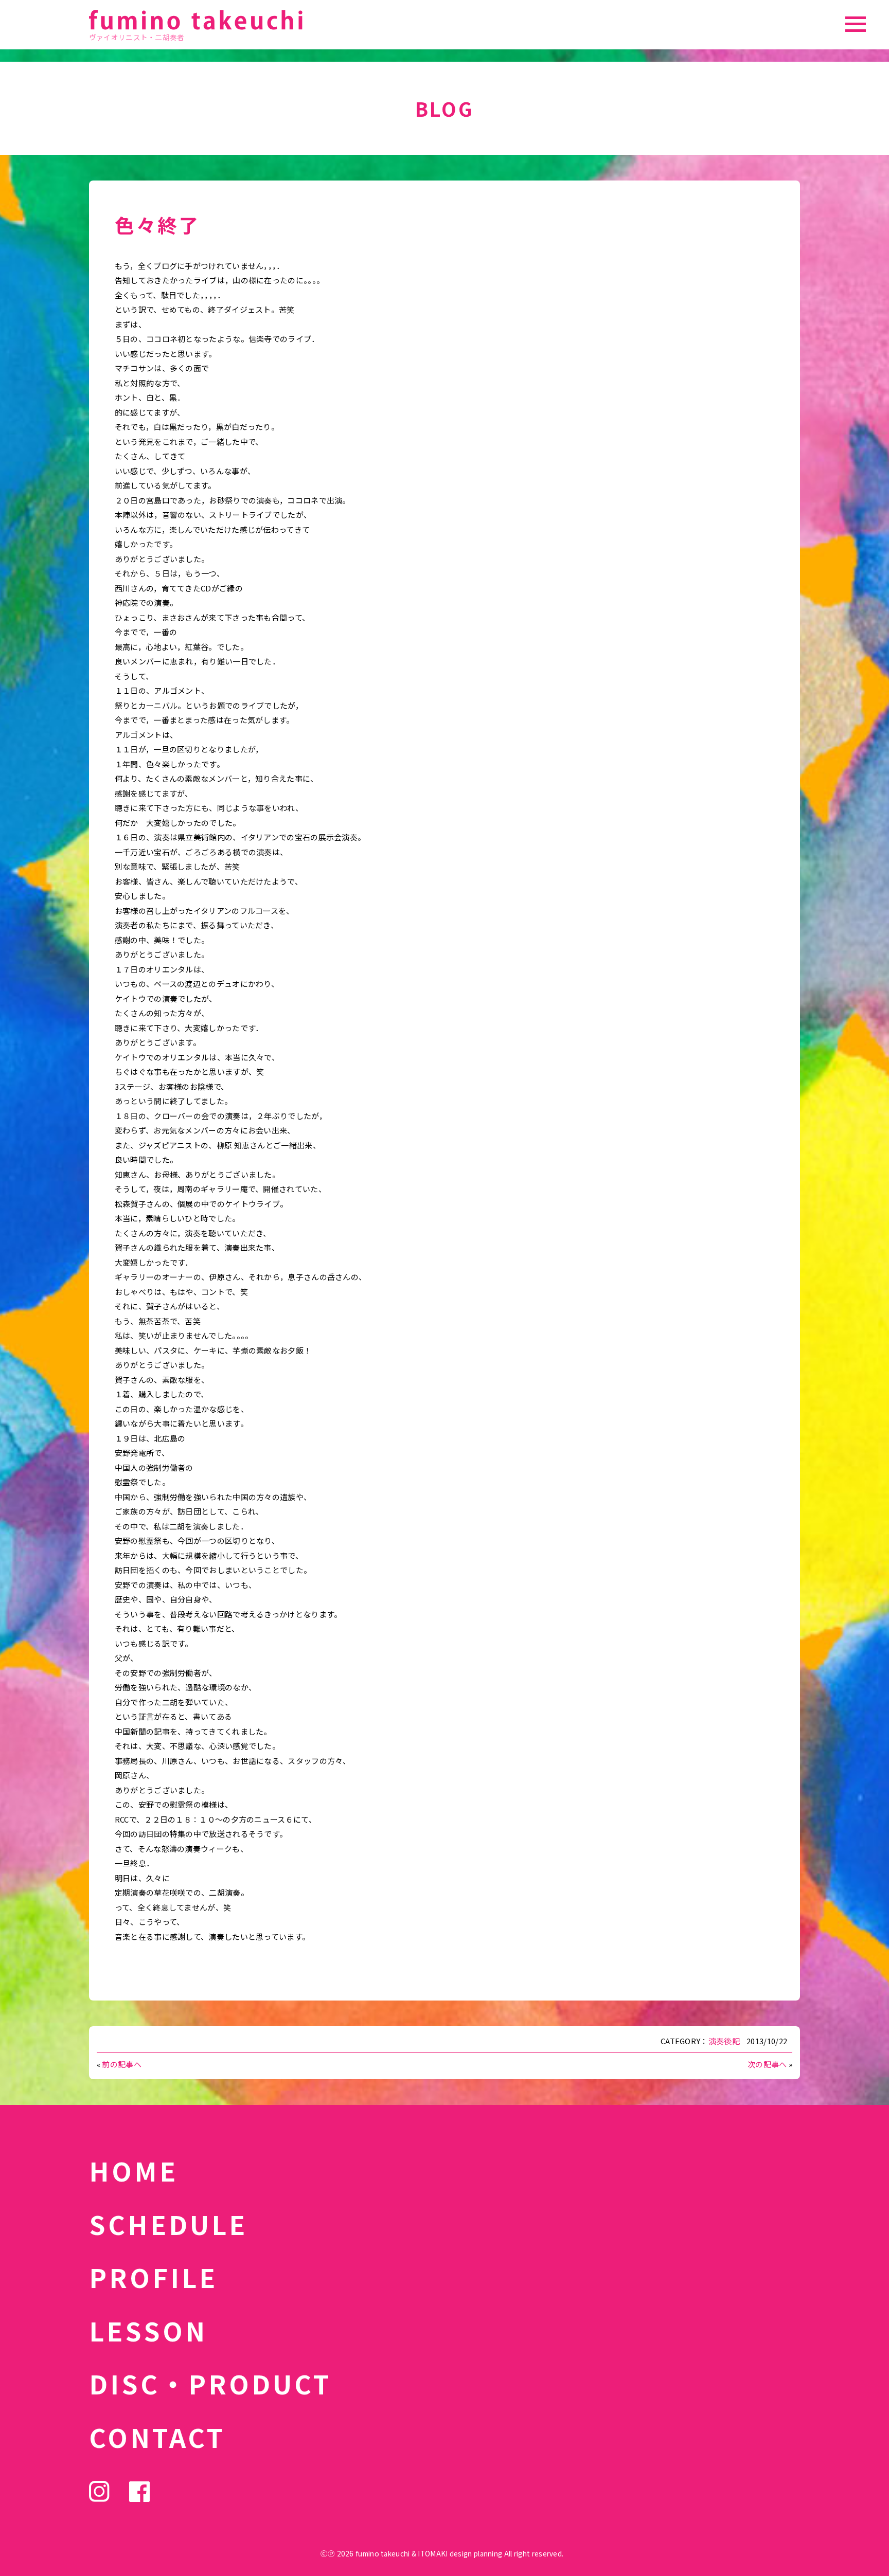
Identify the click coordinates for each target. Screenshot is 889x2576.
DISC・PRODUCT (210, 2383)
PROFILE (153, 2277)
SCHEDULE (168, 2224)
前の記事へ (122, 2064)
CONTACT (157, 2437)
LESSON (148, 2330)
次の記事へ (767, 2064)
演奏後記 (724, 2041)
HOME (134, 2170)
